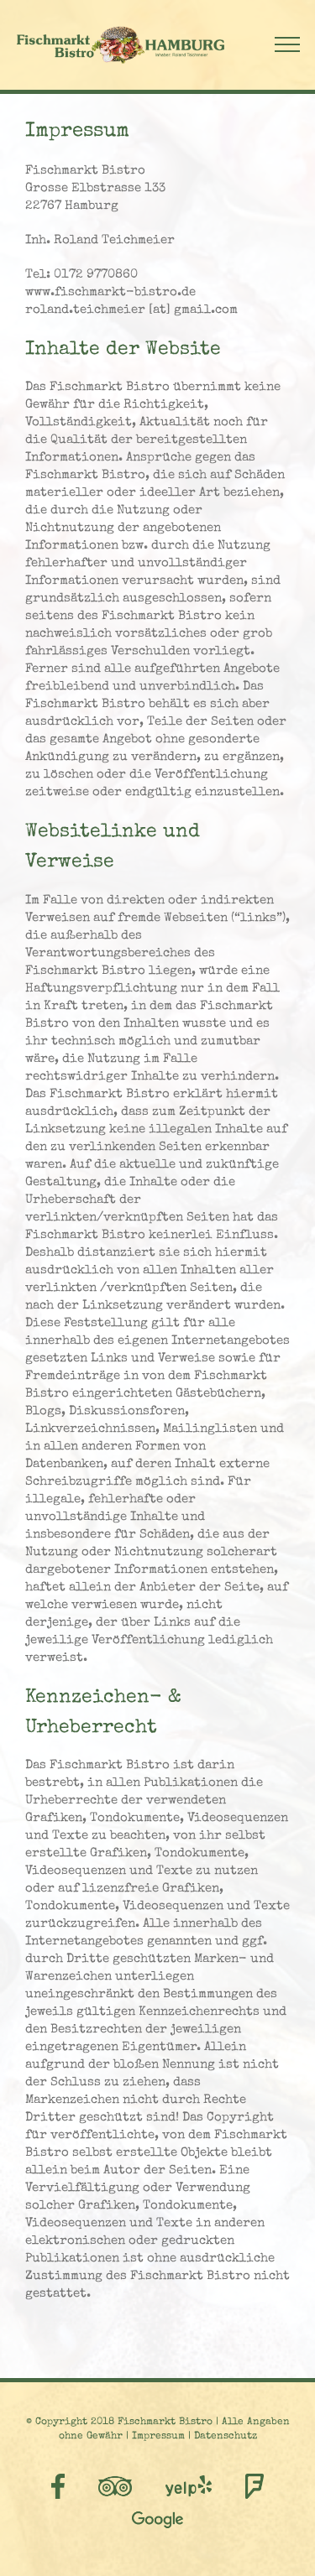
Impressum (158, 2437)
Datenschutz (226, 2437)
